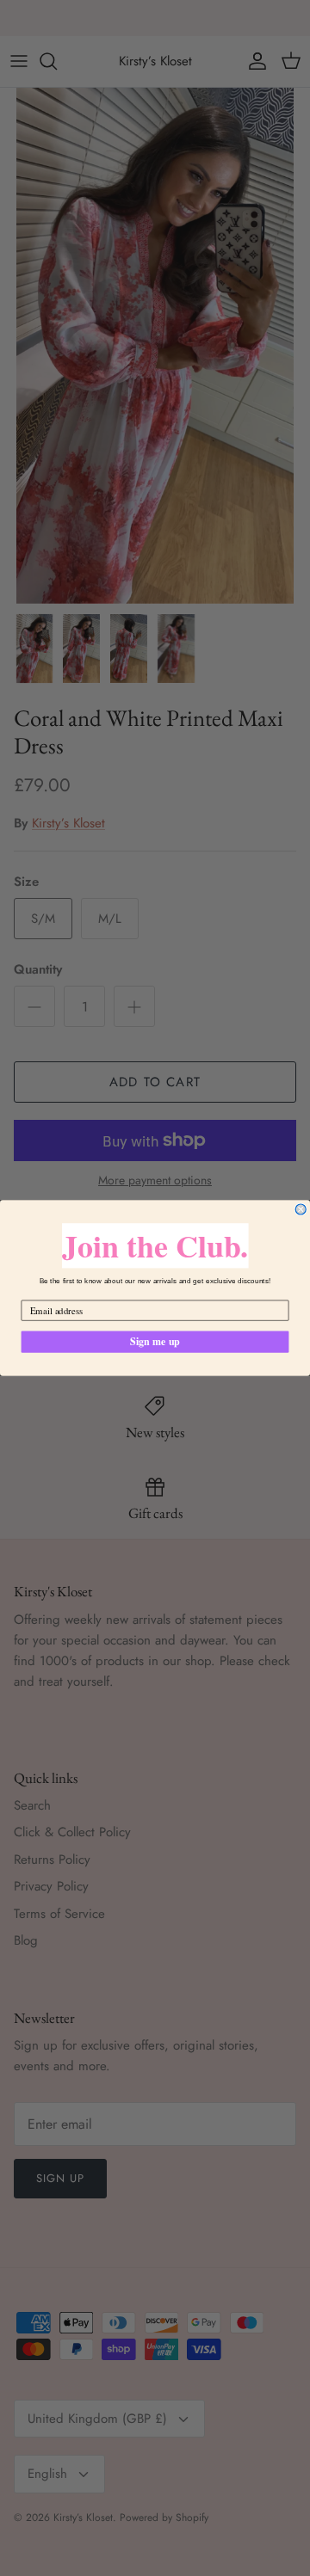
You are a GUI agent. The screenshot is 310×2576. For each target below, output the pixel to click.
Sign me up (155, 1341)
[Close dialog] (301, 1209)
